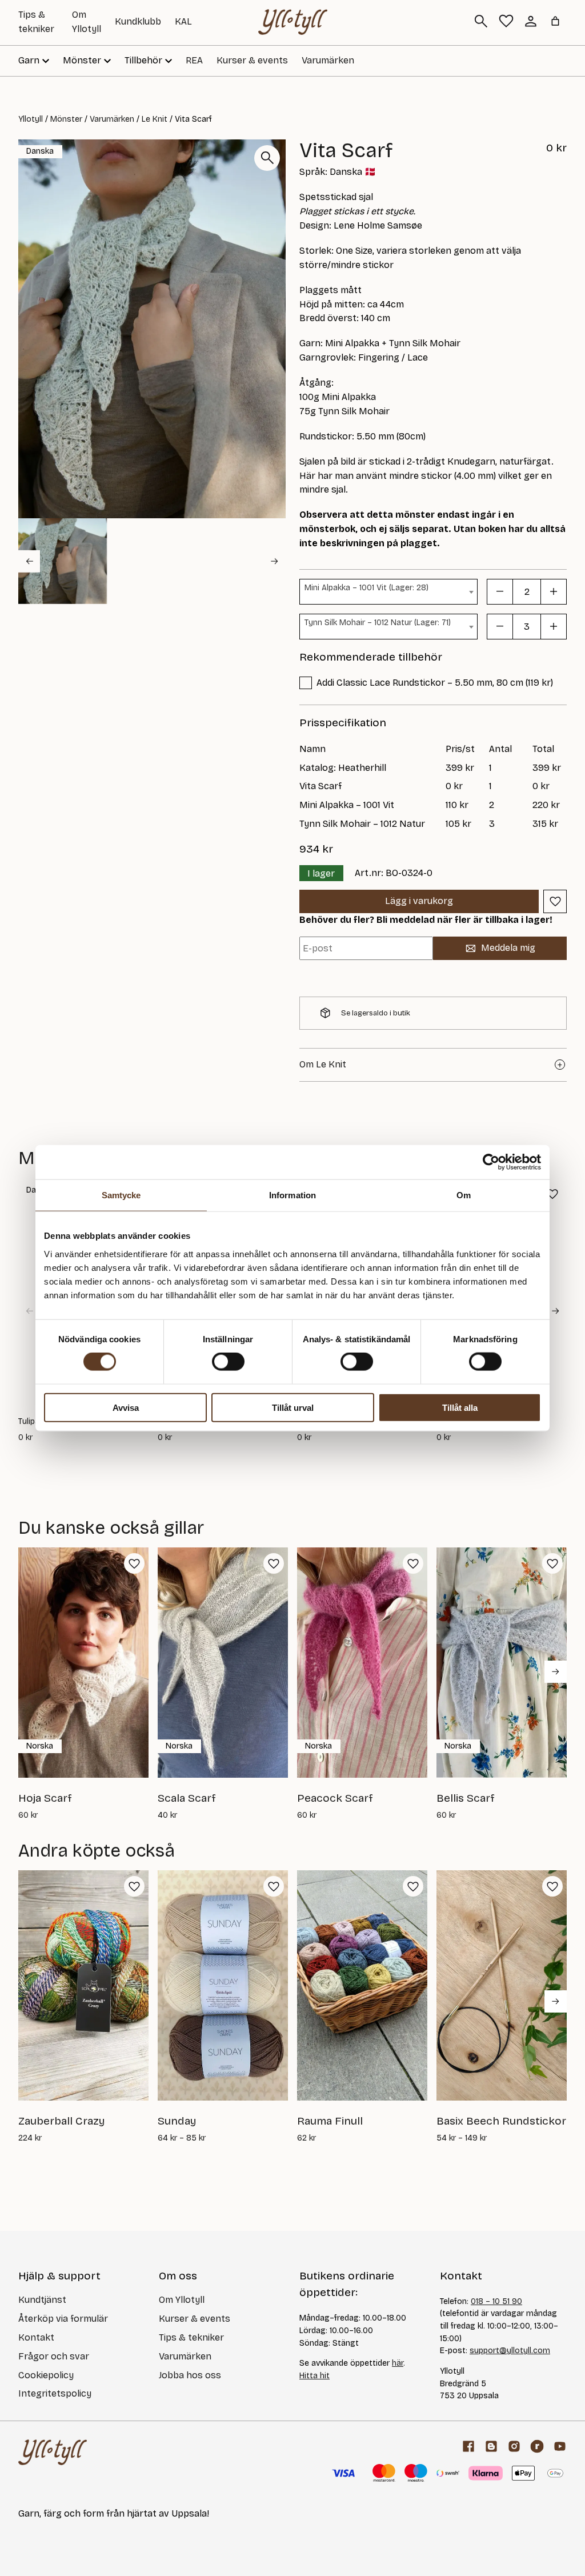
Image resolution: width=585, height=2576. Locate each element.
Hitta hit (314, 2376)
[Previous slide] (29, 561)
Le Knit (155, 119)
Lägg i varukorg (419, 901)
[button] (63, 561)
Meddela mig (508, 948)
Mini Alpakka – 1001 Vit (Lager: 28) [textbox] (366, 588)
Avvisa (126, 1407)
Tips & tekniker (191, 2337)
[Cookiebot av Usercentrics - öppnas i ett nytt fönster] (491, 1162)
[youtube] (560, 2446)
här (398, 2363)
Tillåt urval (293, 1407)
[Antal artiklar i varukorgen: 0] (555, 21)
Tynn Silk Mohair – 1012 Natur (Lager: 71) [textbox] (378, 623)
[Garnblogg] (491, 2446)
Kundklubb (138, 21)
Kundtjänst (42, 2300)
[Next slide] (275, 561)
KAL (183, 21)
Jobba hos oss (190, 2375)
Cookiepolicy (46, 2375)
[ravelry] (537, 2446)
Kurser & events (252, 60)
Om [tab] (464, 1195)
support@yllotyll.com (510, 2351)
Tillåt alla (460, 1407)
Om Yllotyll (182, 2300)
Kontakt (36, 2337)
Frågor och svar (54, 2356)
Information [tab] (292, 1195)
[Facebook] (468, 2446)
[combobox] (388, 592)
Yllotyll (31, 119)
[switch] (228, 1362)
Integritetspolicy (55, 2393)
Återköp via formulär (63, 2319)
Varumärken (328, 60)
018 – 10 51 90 (496, 2301)
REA (194, 60)
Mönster (66, 119)
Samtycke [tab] (121, 1195)
